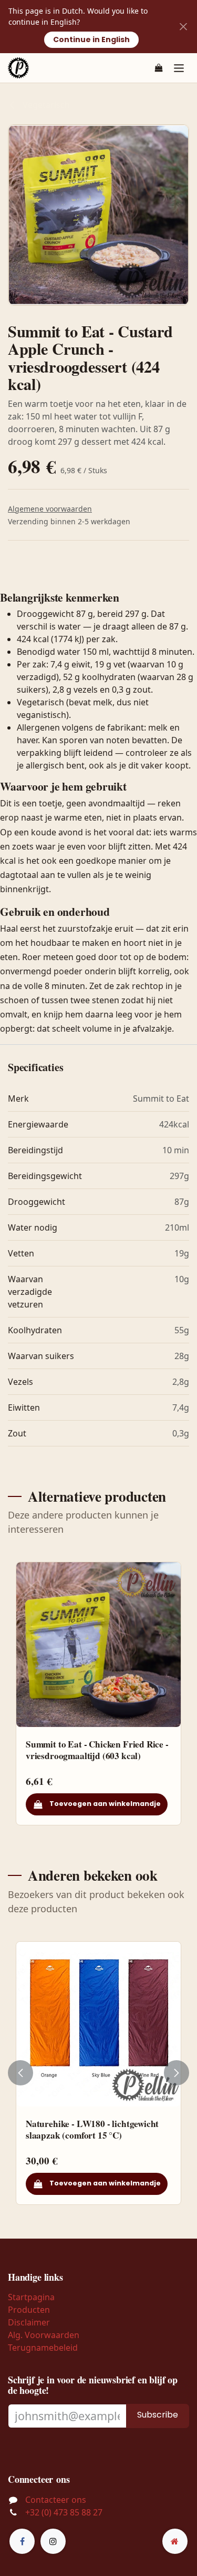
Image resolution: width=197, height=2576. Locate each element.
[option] (98, 1694)
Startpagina (31, 2297)
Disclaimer (29, 2322)
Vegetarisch (45, 105)
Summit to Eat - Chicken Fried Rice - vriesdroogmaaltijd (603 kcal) (97, 1750)
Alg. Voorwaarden (44, 2335)
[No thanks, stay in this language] (183, 27)
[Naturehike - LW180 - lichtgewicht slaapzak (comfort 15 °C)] (98, 2024)
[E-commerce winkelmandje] (159, 68)
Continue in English (91, 39)
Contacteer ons (56, 2500)
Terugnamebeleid (43, 2348)
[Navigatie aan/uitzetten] (179, 68)
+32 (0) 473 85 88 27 (64, 2512)
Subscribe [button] (158, 2415)
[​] (22, 2541)
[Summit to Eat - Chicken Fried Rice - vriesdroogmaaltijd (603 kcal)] (98, 1645)
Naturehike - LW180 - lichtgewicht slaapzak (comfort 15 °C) (92, 2129)
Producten (29, 2310)
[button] (20, 2073)
